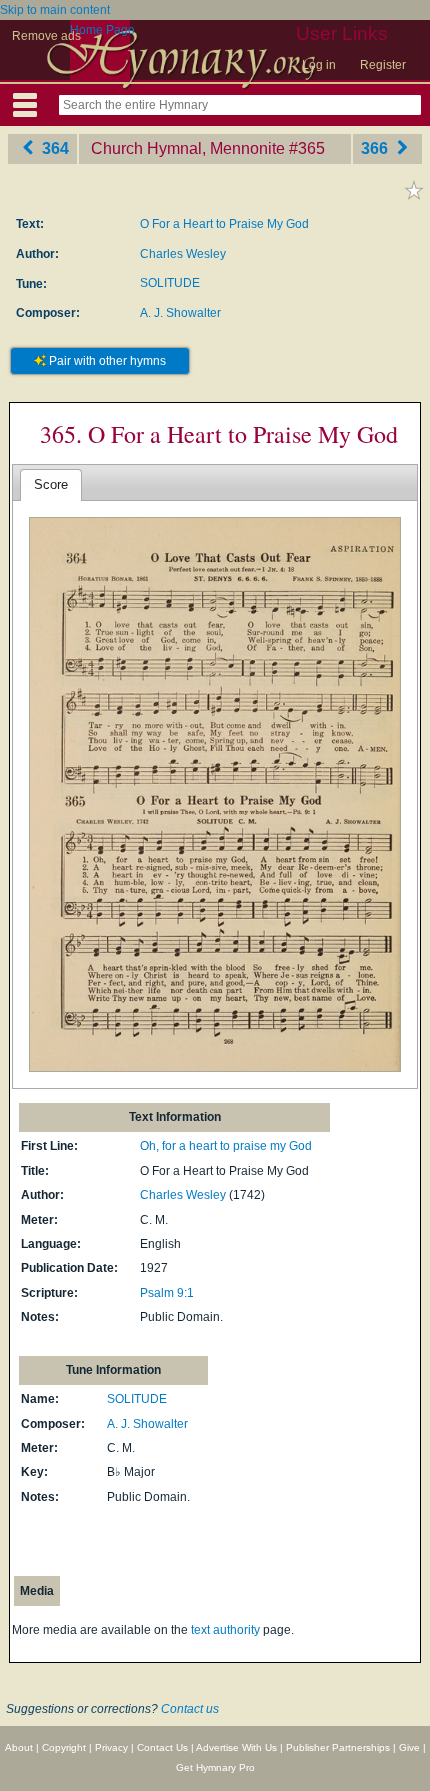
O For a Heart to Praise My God (224, 224)
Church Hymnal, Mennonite (188, 148)
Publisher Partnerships (338, 1747)
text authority (225, 1630)
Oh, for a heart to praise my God (226, 1146)
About (19, 1747)
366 (376, 148)
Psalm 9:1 (167, 1293)
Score (51, 484)
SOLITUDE (170, 283)
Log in (319, 65)
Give (409, 1747)
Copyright (64, 1747)
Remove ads (46, 36)
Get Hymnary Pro (215, 1767)
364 (53, 148)
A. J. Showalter (180, 313)
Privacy (111, 1747)
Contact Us (162, 1747)
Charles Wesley (183, 254)
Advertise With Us (236, 1747)
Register (383, 65)
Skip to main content (55, 10)
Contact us (190, 1709)
